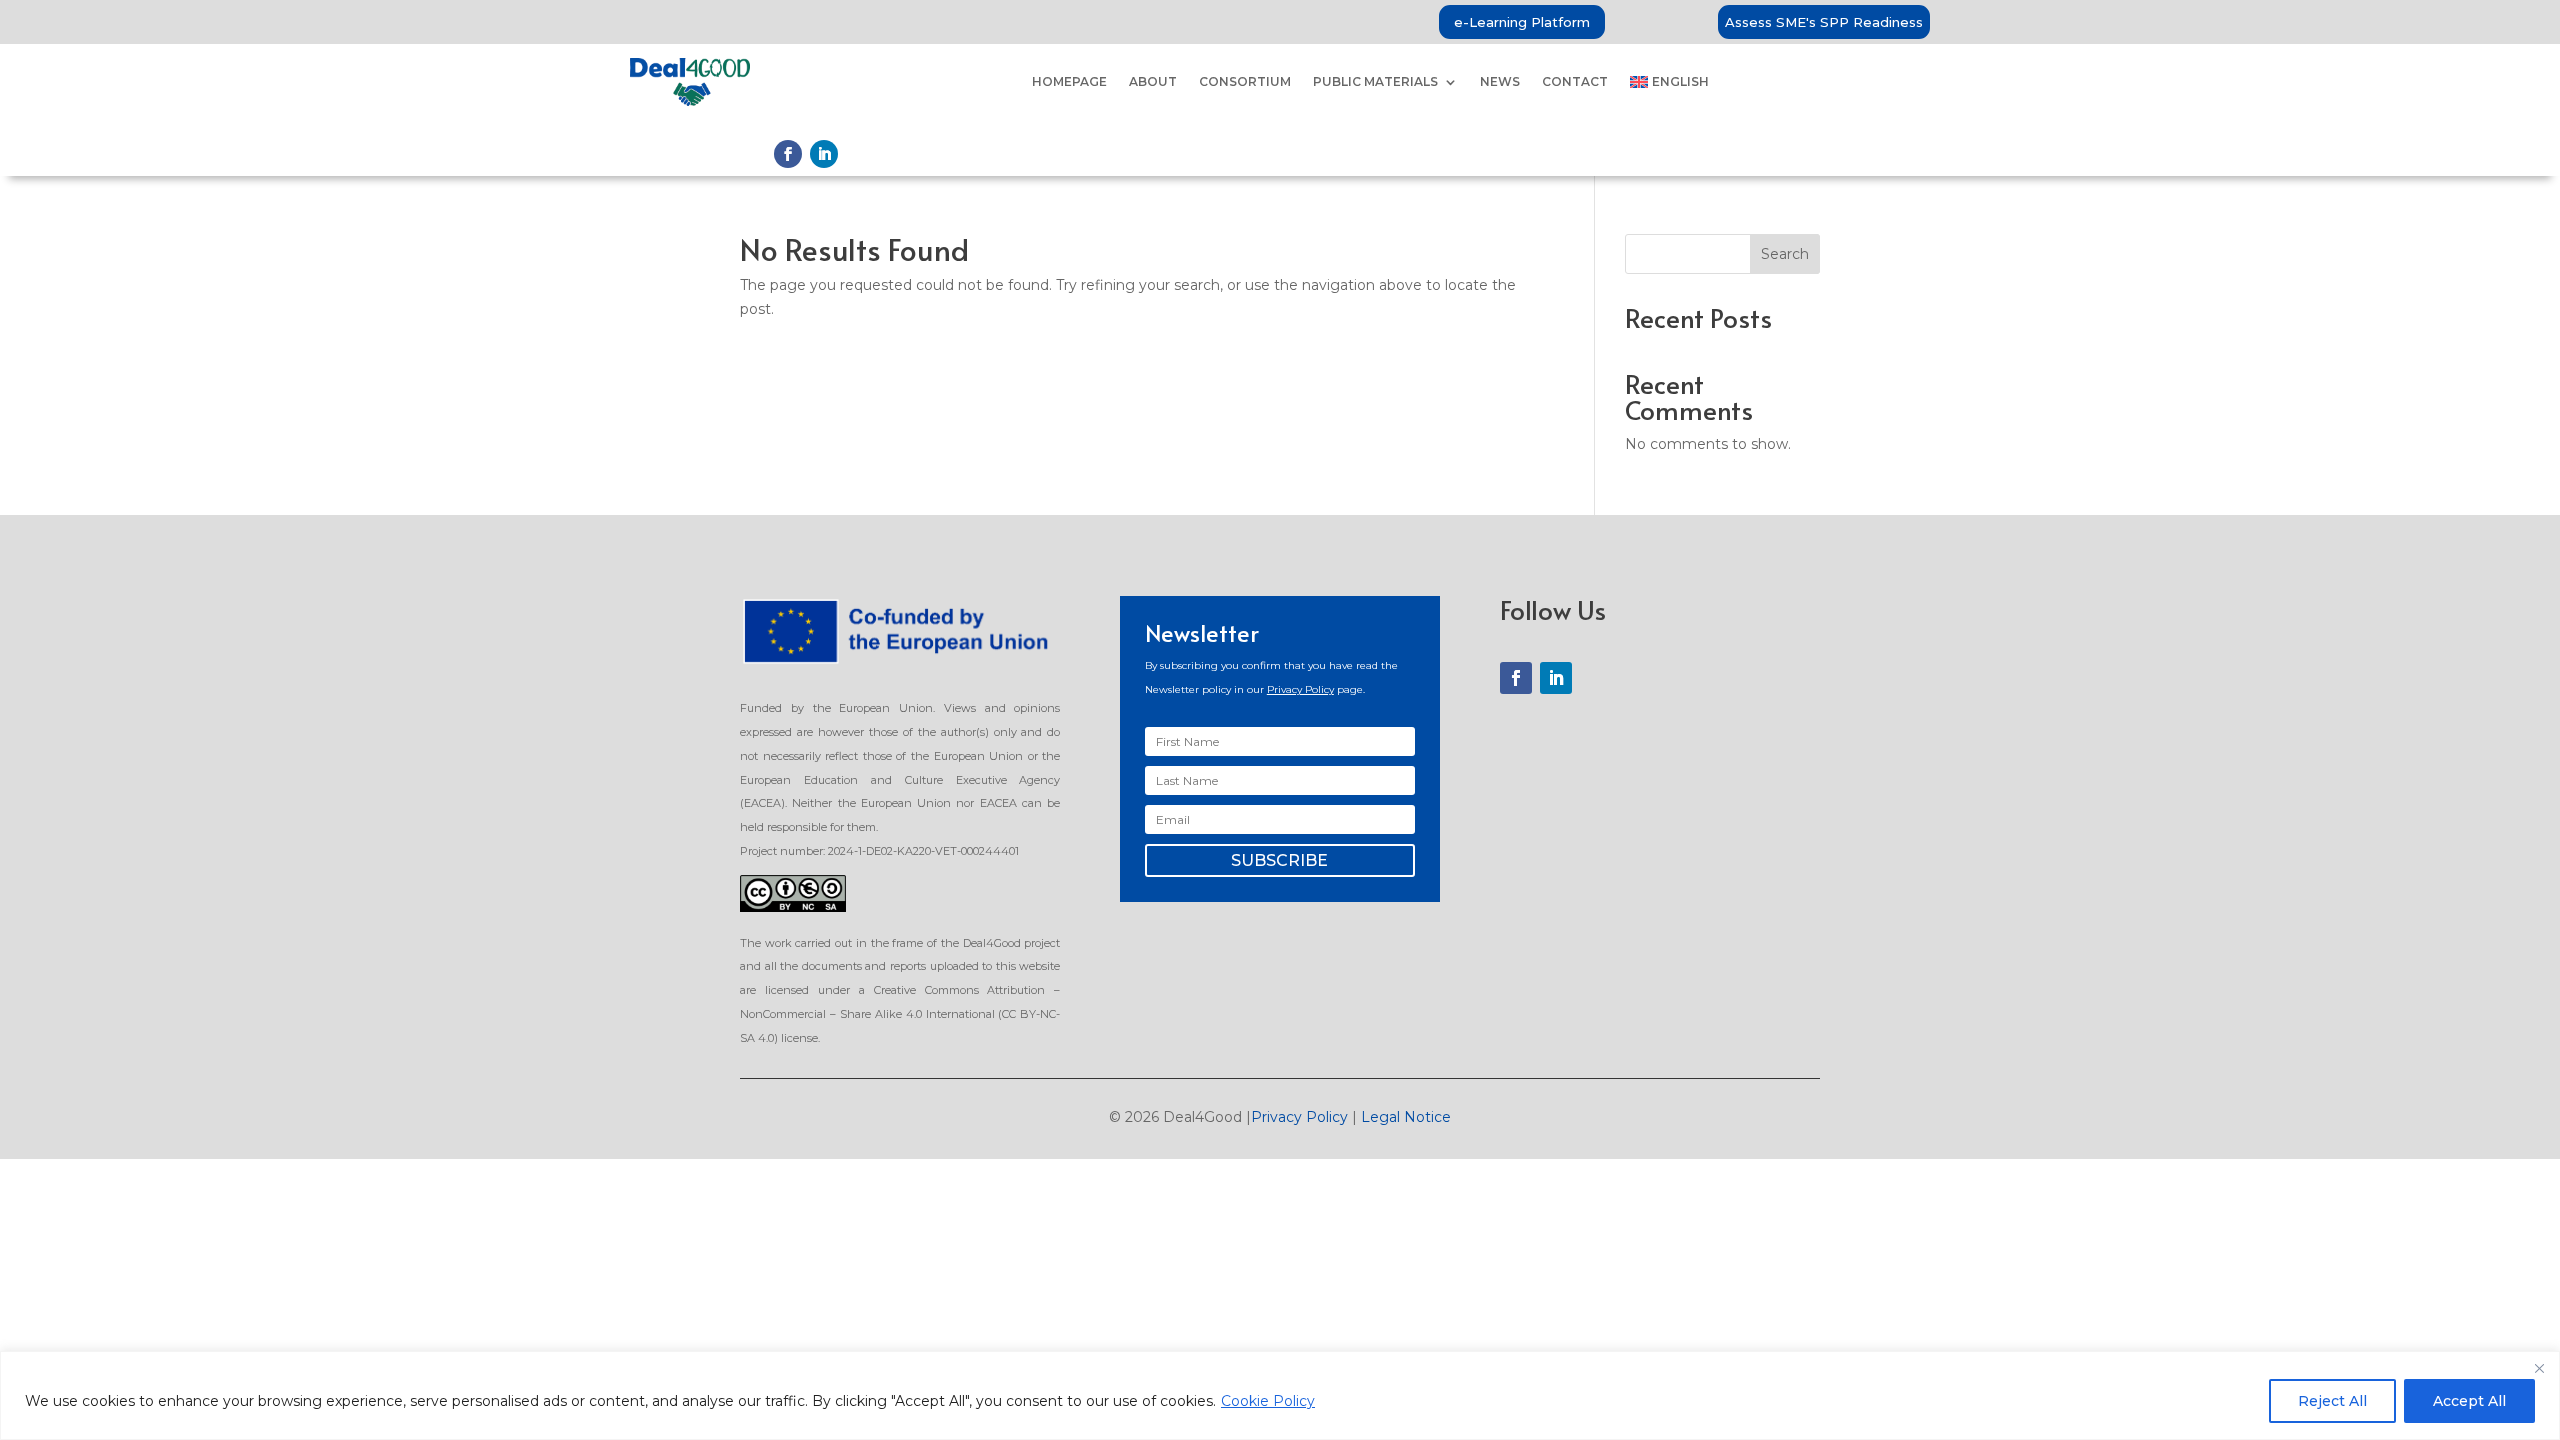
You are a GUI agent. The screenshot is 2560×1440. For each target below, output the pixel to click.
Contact (1575, 81)
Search (1785, 254)
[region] (1280, 1395)
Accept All (2469, 1401)
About (1153, 81)
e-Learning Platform (1522, 22)
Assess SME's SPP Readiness (1824, 22)
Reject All (2332, 1401)
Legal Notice (1406, 1117)
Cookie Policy (1268, 1401)
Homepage (1069, 81)
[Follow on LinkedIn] (824, 154)
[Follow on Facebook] (788, 154)
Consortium (1245, 81)
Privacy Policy (1300, 689)
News (1500, 81)
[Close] (2539, 1368)
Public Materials (1375, 81)
